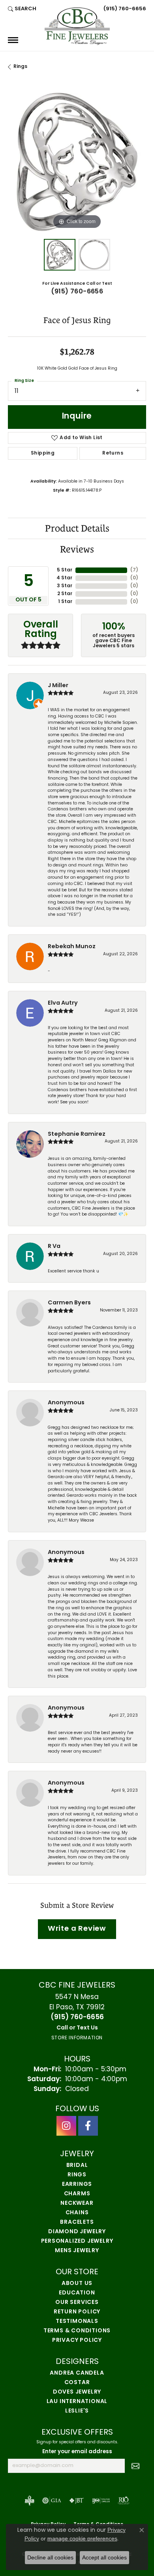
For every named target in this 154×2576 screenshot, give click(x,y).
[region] (77, 162)
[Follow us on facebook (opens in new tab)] (88, 2126)
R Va (54, 1247)
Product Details (77, 528)
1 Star (65, 602)
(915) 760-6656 (77, 292)
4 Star (64, 578)
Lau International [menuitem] (77, 2402)
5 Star (65, 570)
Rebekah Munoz (72, 947)
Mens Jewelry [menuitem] (77, 2251)
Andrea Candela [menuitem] (77, 2373)
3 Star (65, 586)
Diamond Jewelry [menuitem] (77, 2232)
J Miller (58, 686)
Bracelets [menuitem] (77, 2222)
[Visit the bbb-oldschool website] (29, 2501)
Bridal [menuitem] (77, 2165)
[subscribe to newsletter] (135, 2466)
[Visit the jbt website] (77, 2501)
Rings (20, 67)
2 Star (65, 594)
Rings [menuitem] (77, 2175)
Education (77, 2293)
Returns (113, 453)
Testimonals (77, 2321)
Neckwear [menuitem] (77, 2203)
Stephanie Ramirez (77, 1134)
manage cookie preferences (82, 2538)
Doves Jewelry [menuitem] (77, 2392)
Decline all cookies (50, 2557)
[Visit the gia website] (52, 2501)
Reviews (77, 549)
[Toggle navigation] (13, 40)
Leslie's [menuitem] (77, 2411)
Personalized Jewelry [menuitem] (77, 2241)
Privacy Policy (77, 2340)
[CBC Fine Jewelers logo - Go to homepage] (77, 26)
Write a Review (77, 1929)
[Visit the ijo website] (101, 2501)
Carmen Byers (69, 1303)
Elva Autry (63, 1003)
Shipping (43, 453)
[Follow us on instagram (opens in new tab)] (66, 2126)
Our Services (77, 2303)
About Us (77, 2284)
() (134, 570)
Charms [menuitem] (77, 2194)
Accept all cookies (104, 2557)
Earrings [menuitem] (77, 2184)
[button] (22, 9)
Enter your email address (77, 2452)
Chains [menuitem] (77, 2213)
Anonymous (66, 1403)
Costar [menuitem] (77, 2383)
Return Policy (77, 2312)
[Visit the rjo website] (124, 2501)
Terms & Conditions (77, 2331)
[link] (124, 9)
